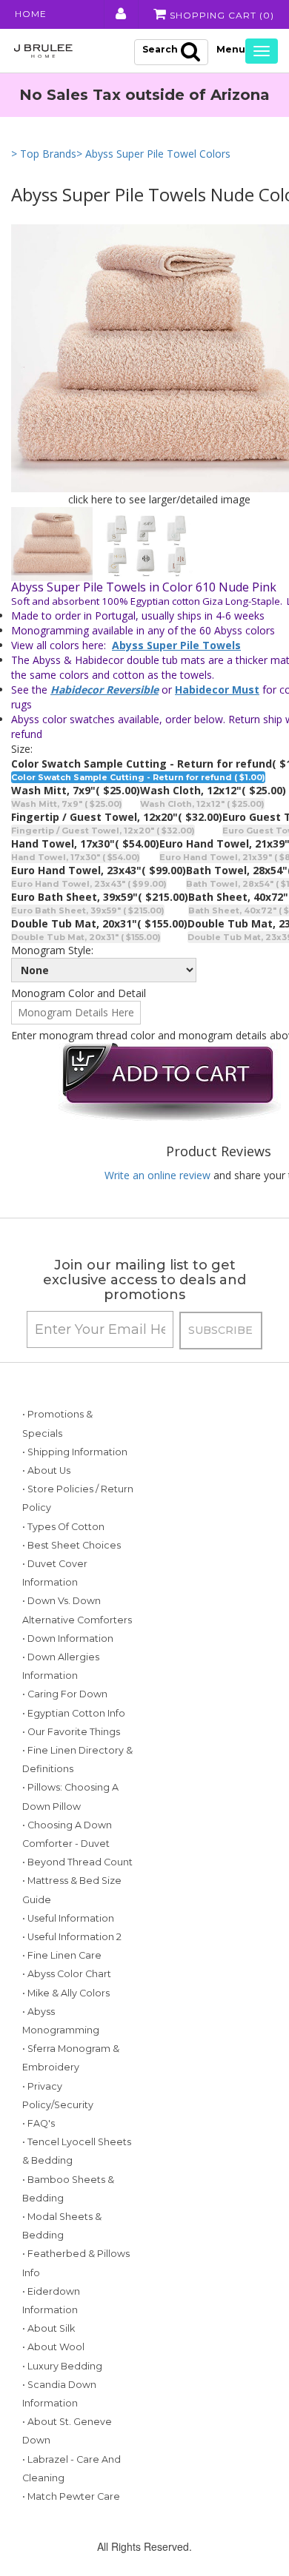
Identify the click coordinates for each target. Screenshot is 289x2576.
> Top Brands (44, 154)
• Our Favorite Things (71, 1732)
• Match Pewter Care (71, 2496)
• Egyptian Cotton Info (74, 1713)
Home (31, 14)
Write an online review (157, 1175)
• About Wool (53, 2347)
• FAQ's (39, 2123)
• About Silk (49, 2328)
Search (160, 49)
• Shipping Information (75, 1452)
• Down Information (68, 1638)
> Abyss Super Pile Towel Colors (153, 154)
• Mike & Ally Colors (66, 1993)
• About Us (46, 1470)
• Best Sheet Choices (72, 1545)
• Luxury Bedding (62, 2366)
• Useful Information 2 (72, 1937)
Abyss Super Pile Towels (176, 645)
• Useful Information (68, 1918)
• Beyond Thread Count (77, 1862)
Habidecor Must (217, 690)
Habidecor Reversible (104, 690)
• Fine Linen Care (62, 1955)
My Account (120, 14)
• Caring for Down (65, 1694)
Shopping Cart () (220, 15)
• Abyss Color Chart (67, 1974)
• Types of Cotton (63, 1527)
